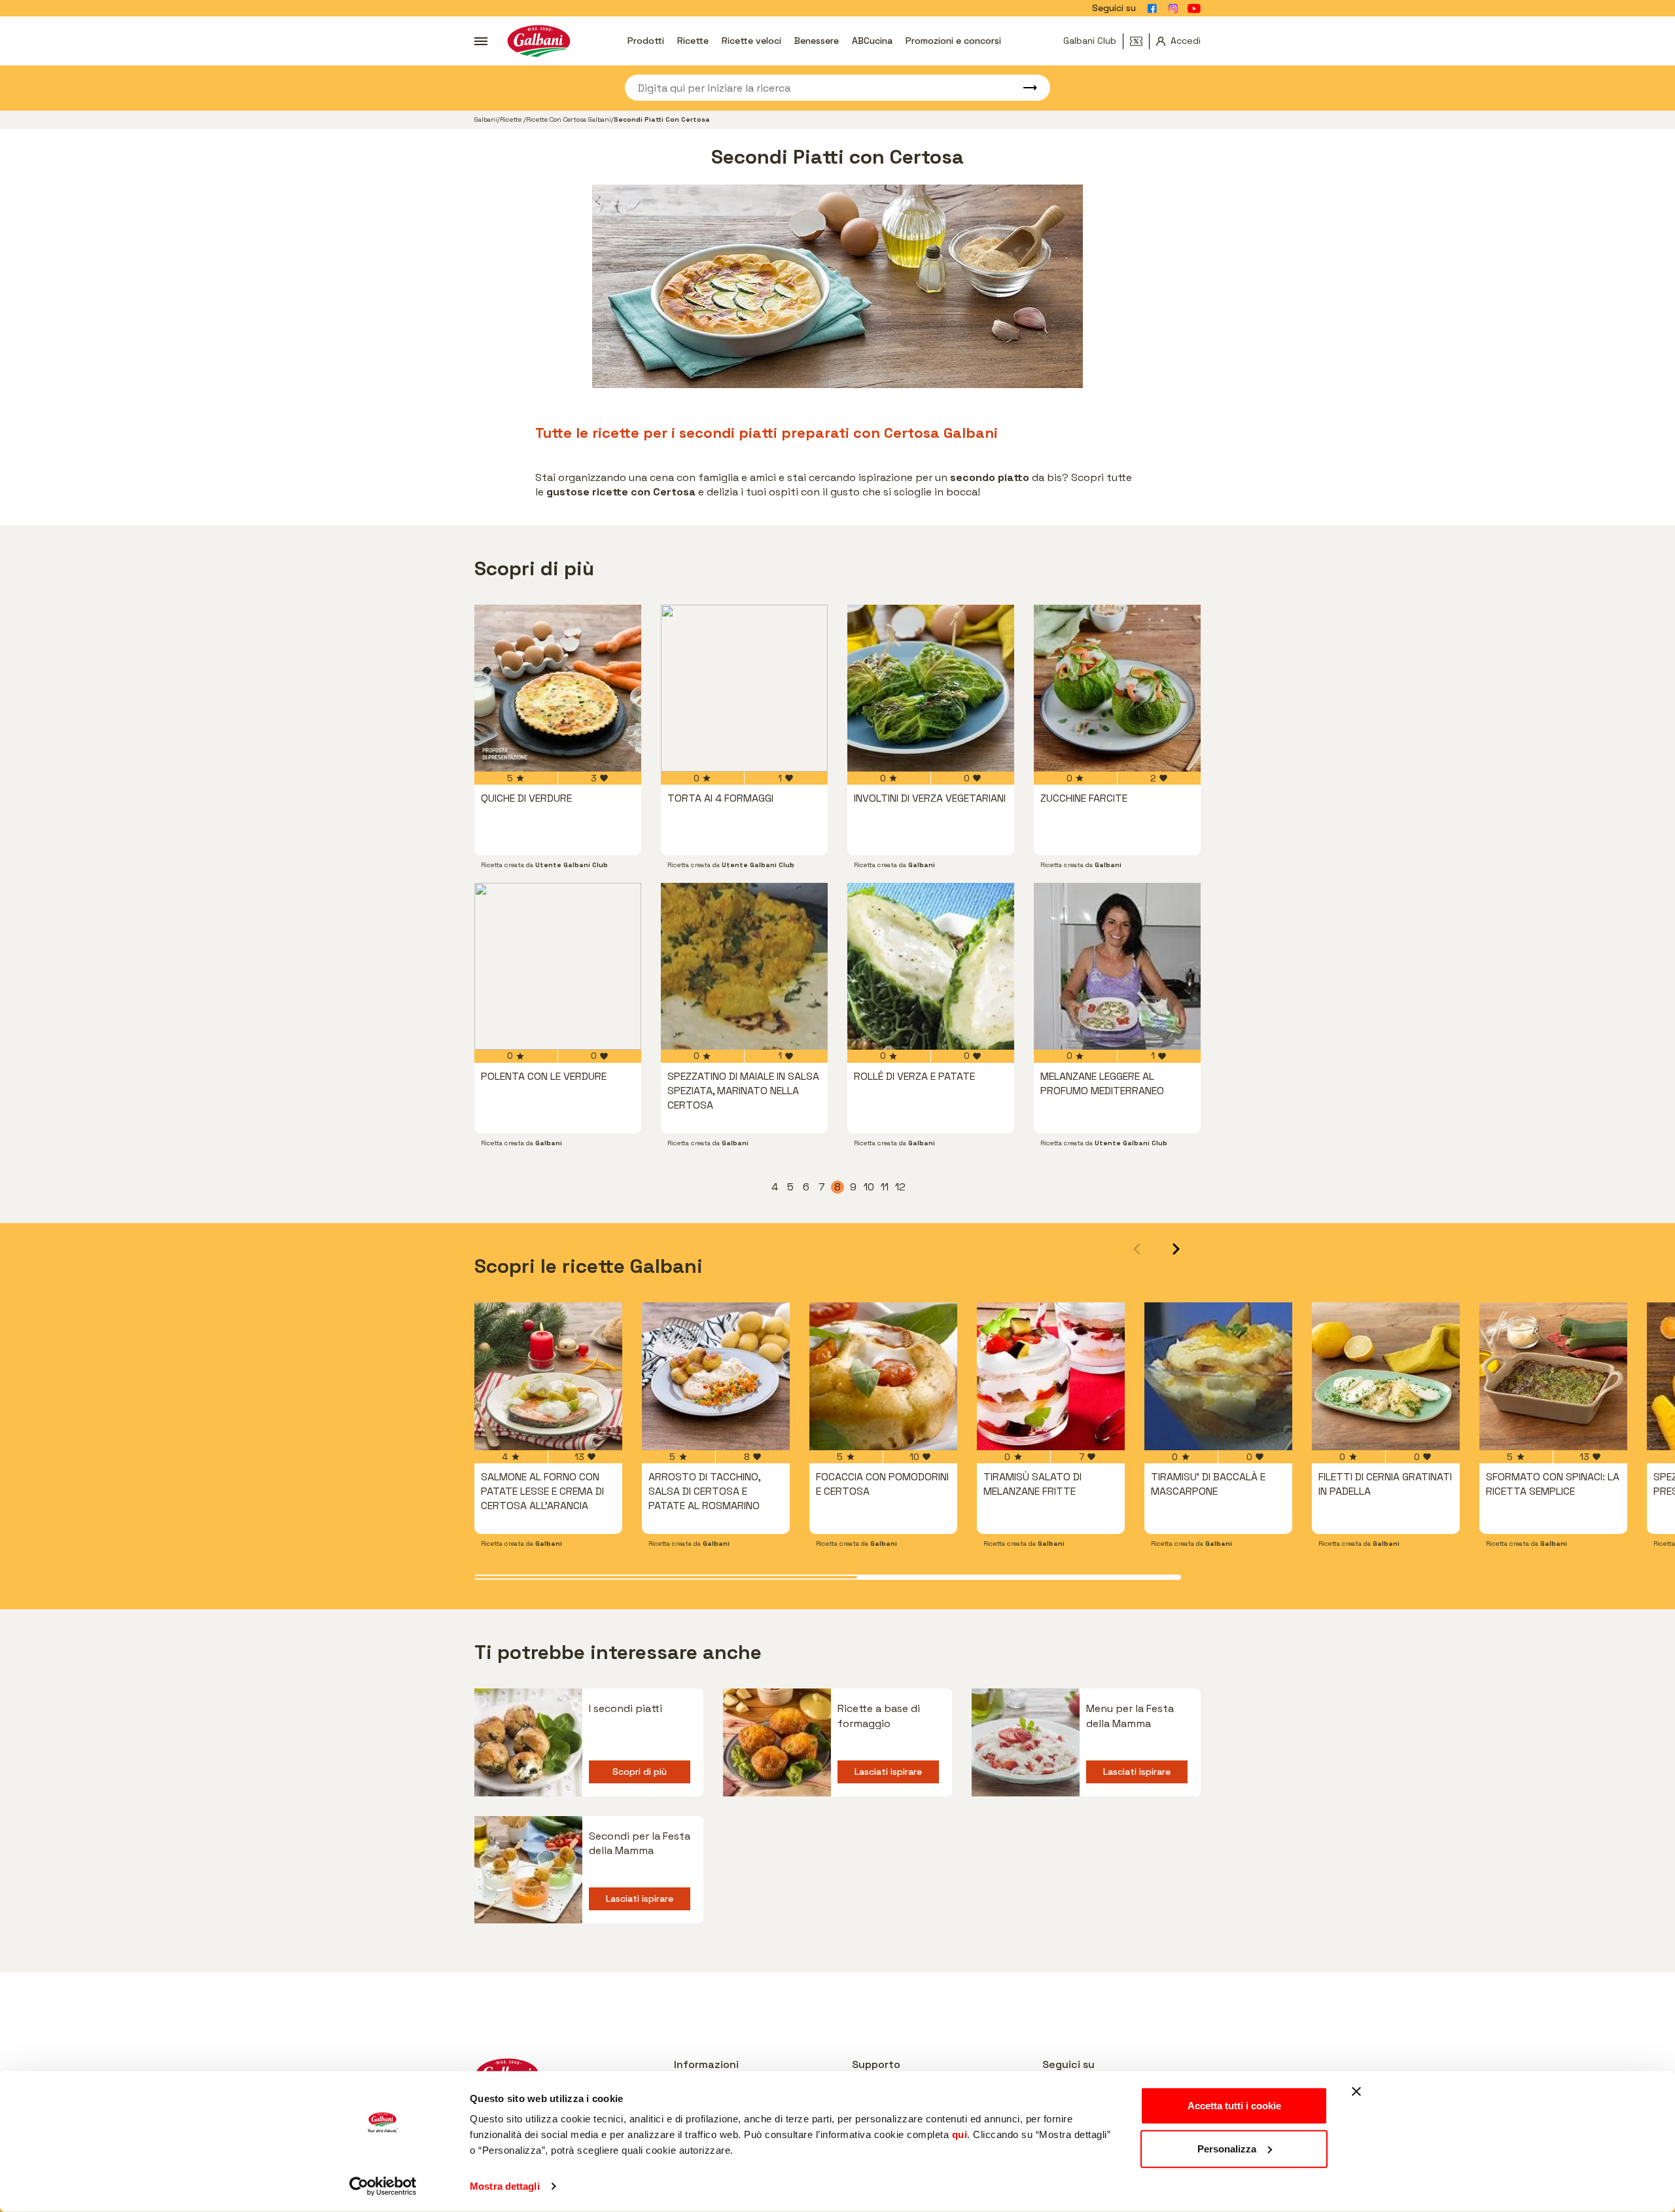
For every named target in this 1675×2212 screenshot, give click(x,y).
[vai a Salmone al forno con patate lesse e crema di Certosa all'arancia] (548, 1376)
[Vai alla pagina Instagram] (1173, 9)
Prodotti (646, 41)
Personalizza (1227, 2148)
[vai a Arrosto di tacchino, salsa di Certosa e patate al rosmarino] (716, 1376)
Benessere (817, 41)
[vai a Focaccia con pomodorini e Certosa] (883, 1376)
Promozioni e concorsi (953, 41)
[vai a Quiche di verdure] (558, 688)
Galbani (486, 119)
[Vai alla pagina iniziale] (539, 41)
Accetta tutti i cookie (1234, 2106)
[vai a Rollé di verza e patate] (931, 966)
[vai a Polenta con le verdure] (558, 966)
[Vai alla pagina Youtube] (1194, 9)
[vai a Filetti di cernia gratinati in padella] (1386, 1376)
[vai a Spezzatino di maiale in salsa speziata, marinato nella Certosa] (744, 966)
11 (886, 1187)
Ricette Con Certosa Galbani (569, 119)
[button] (1176, 1249)
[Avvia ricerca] (1024, 88)
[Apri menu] (481, 41)
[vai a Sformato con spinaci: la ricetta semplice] (1553, 1376)
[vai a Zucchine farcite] (1117, 688)
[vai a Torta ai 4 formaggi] (744, 688)
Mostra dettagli (505, 2186)
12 (901, 1187)
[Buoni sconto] (1140, 41)
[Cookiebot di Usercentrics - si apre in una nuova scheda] (383, 2186)
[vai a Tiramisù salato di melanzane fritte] (1051, 1376)
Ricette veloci (751, 41)
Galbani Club (1090, 41)
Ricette (693, 41)
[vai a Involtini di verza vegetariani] (931, 688)
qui (960, 2134)
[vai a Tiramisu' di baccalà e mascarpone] (1218, 1376)
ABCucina (872, 41)
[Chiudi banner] (1356, 2092)
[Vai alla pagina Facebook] (1152, 9)
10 (870, 1187)
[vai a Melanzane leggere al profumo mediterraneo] (1117, 966)
